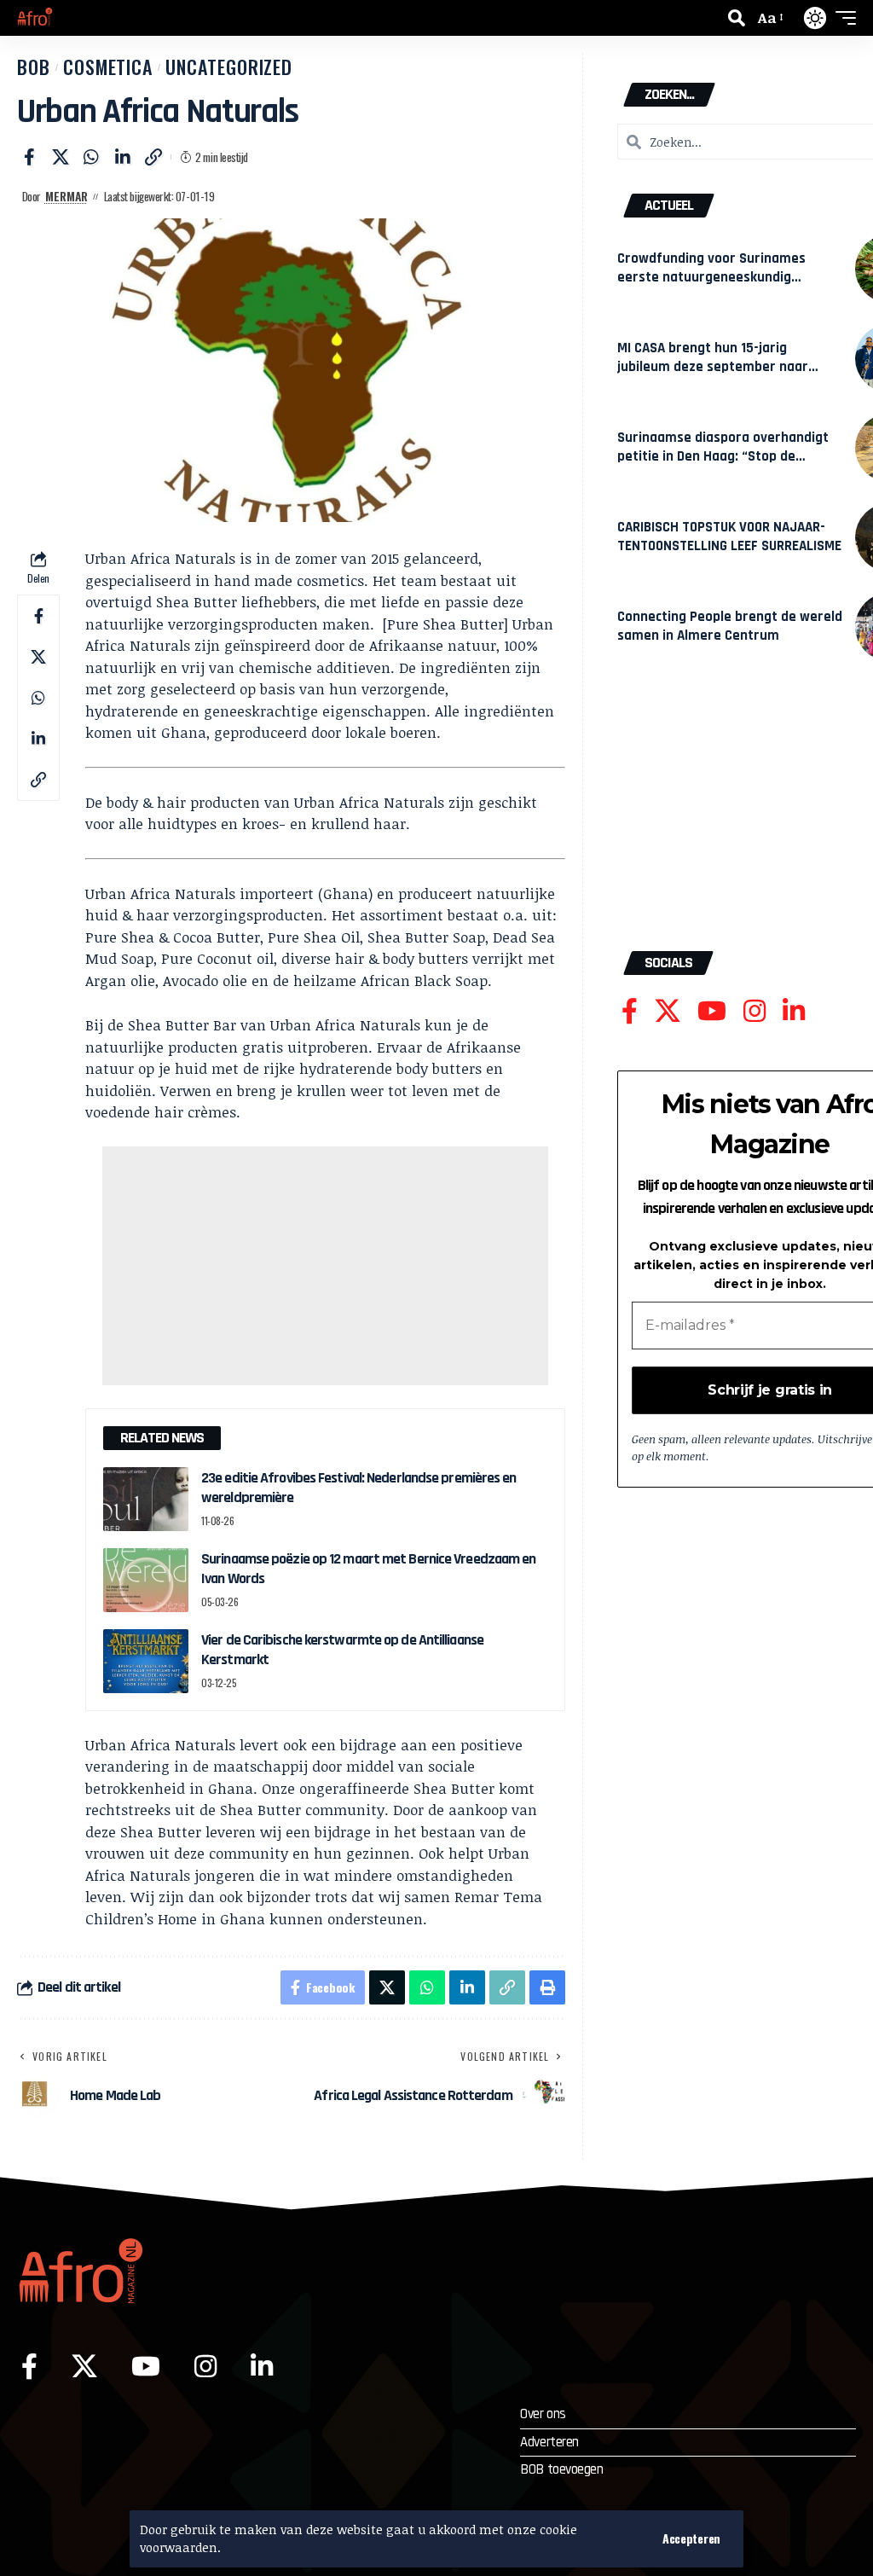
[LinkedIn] (794, 1011)
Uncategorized (229, 67)
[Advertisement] (325, 1266)
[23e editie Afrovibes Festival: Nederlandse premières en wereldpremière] (146, 1499)
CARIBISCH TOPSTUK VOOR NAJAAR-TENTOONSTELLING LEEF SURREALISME (729, 537)
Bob (34, 67)
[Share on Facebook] (29, 157)
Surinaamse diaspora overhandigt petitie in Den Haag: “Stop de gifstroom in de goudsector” (723, 456)
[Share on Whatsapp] (91, 157)
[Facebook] (630, 1011)
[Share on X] (61, 157)
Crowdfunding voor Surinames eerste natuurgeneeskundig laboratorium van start (711, 277)
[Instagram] (754, 1011)
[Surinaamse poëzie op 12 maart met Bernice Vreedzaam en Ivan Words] (146, 1580)
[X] (668, 1011)
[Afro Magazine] (35, 18)
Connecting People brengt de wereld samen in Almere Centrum (730, 626)
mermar (66, 196)
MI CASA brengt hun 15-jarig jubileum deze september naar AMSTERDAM (713, 366)
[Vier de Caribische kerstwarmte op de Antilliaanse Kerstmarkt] (146, 1661)
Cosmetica (108, 67)
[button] (691, 2538)
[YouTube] (712, 1011)
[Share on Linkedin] (123, 157)
